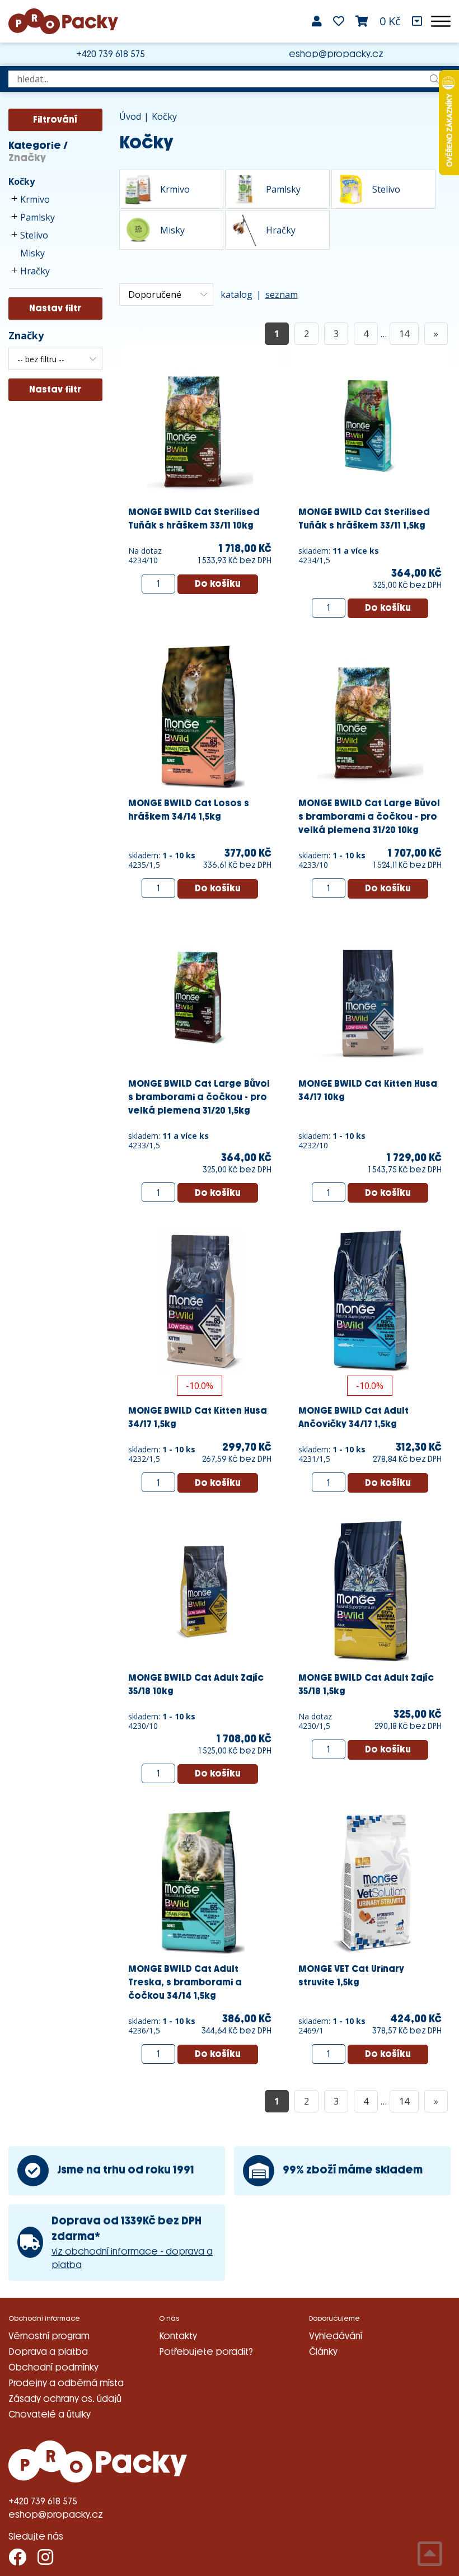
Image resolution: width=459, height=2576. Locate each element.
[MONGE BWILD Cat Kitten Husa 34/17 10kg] (370, 996)
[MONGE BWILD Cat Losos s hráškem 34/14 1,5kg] (200, 716)
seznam (282, 294)
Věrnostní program (49, 2336)
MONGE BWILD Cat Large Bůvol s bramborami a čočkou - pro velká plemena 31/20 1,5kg (199, 1097)
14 (404, 334)
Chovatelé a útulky (50, 2414)
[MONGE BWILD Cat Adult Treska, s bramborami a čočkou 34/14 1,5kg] (200, 1881)
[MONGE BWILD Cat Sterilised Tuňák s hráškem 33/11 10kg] (200, 425)
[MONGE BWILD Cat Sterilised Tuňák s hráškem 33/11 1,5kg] (370, 425)
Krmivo (35, 199)
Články (323, 2352)
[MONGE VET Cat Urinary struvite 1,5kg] (370, 1881)
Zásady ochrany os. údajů (65, 2399)
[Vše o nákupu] (417, 21)
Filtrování (55, 120)
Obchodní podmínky (53, 2367)
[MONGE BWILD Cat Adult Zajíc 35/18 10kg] (200, 1590)
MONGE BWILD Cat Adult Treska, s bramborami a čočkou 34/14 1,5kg (185, 1982)
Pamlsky (38, 217)
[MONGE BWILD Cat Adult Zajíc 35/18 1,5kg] (370, 1590)
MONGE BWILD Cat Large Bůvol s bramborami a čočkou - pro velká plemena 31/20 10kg (369, 817)
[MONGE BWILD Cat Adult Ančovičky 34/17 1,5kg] (370, 1301)
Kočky (22, 181)
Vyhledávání (336, 2336)
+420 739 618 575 (111, 54)
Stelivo (34, 235)
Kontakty (178, 2336)
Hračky (35, 271)
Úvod (130, 116)
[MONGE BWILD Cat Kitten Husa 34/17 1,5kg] (200, 1301)
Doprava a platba (48, 2352)
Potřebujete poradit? (206, 2352)
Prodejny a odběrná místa (66, 2383)
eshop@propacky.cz (336, 54)
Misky (32, 253)
